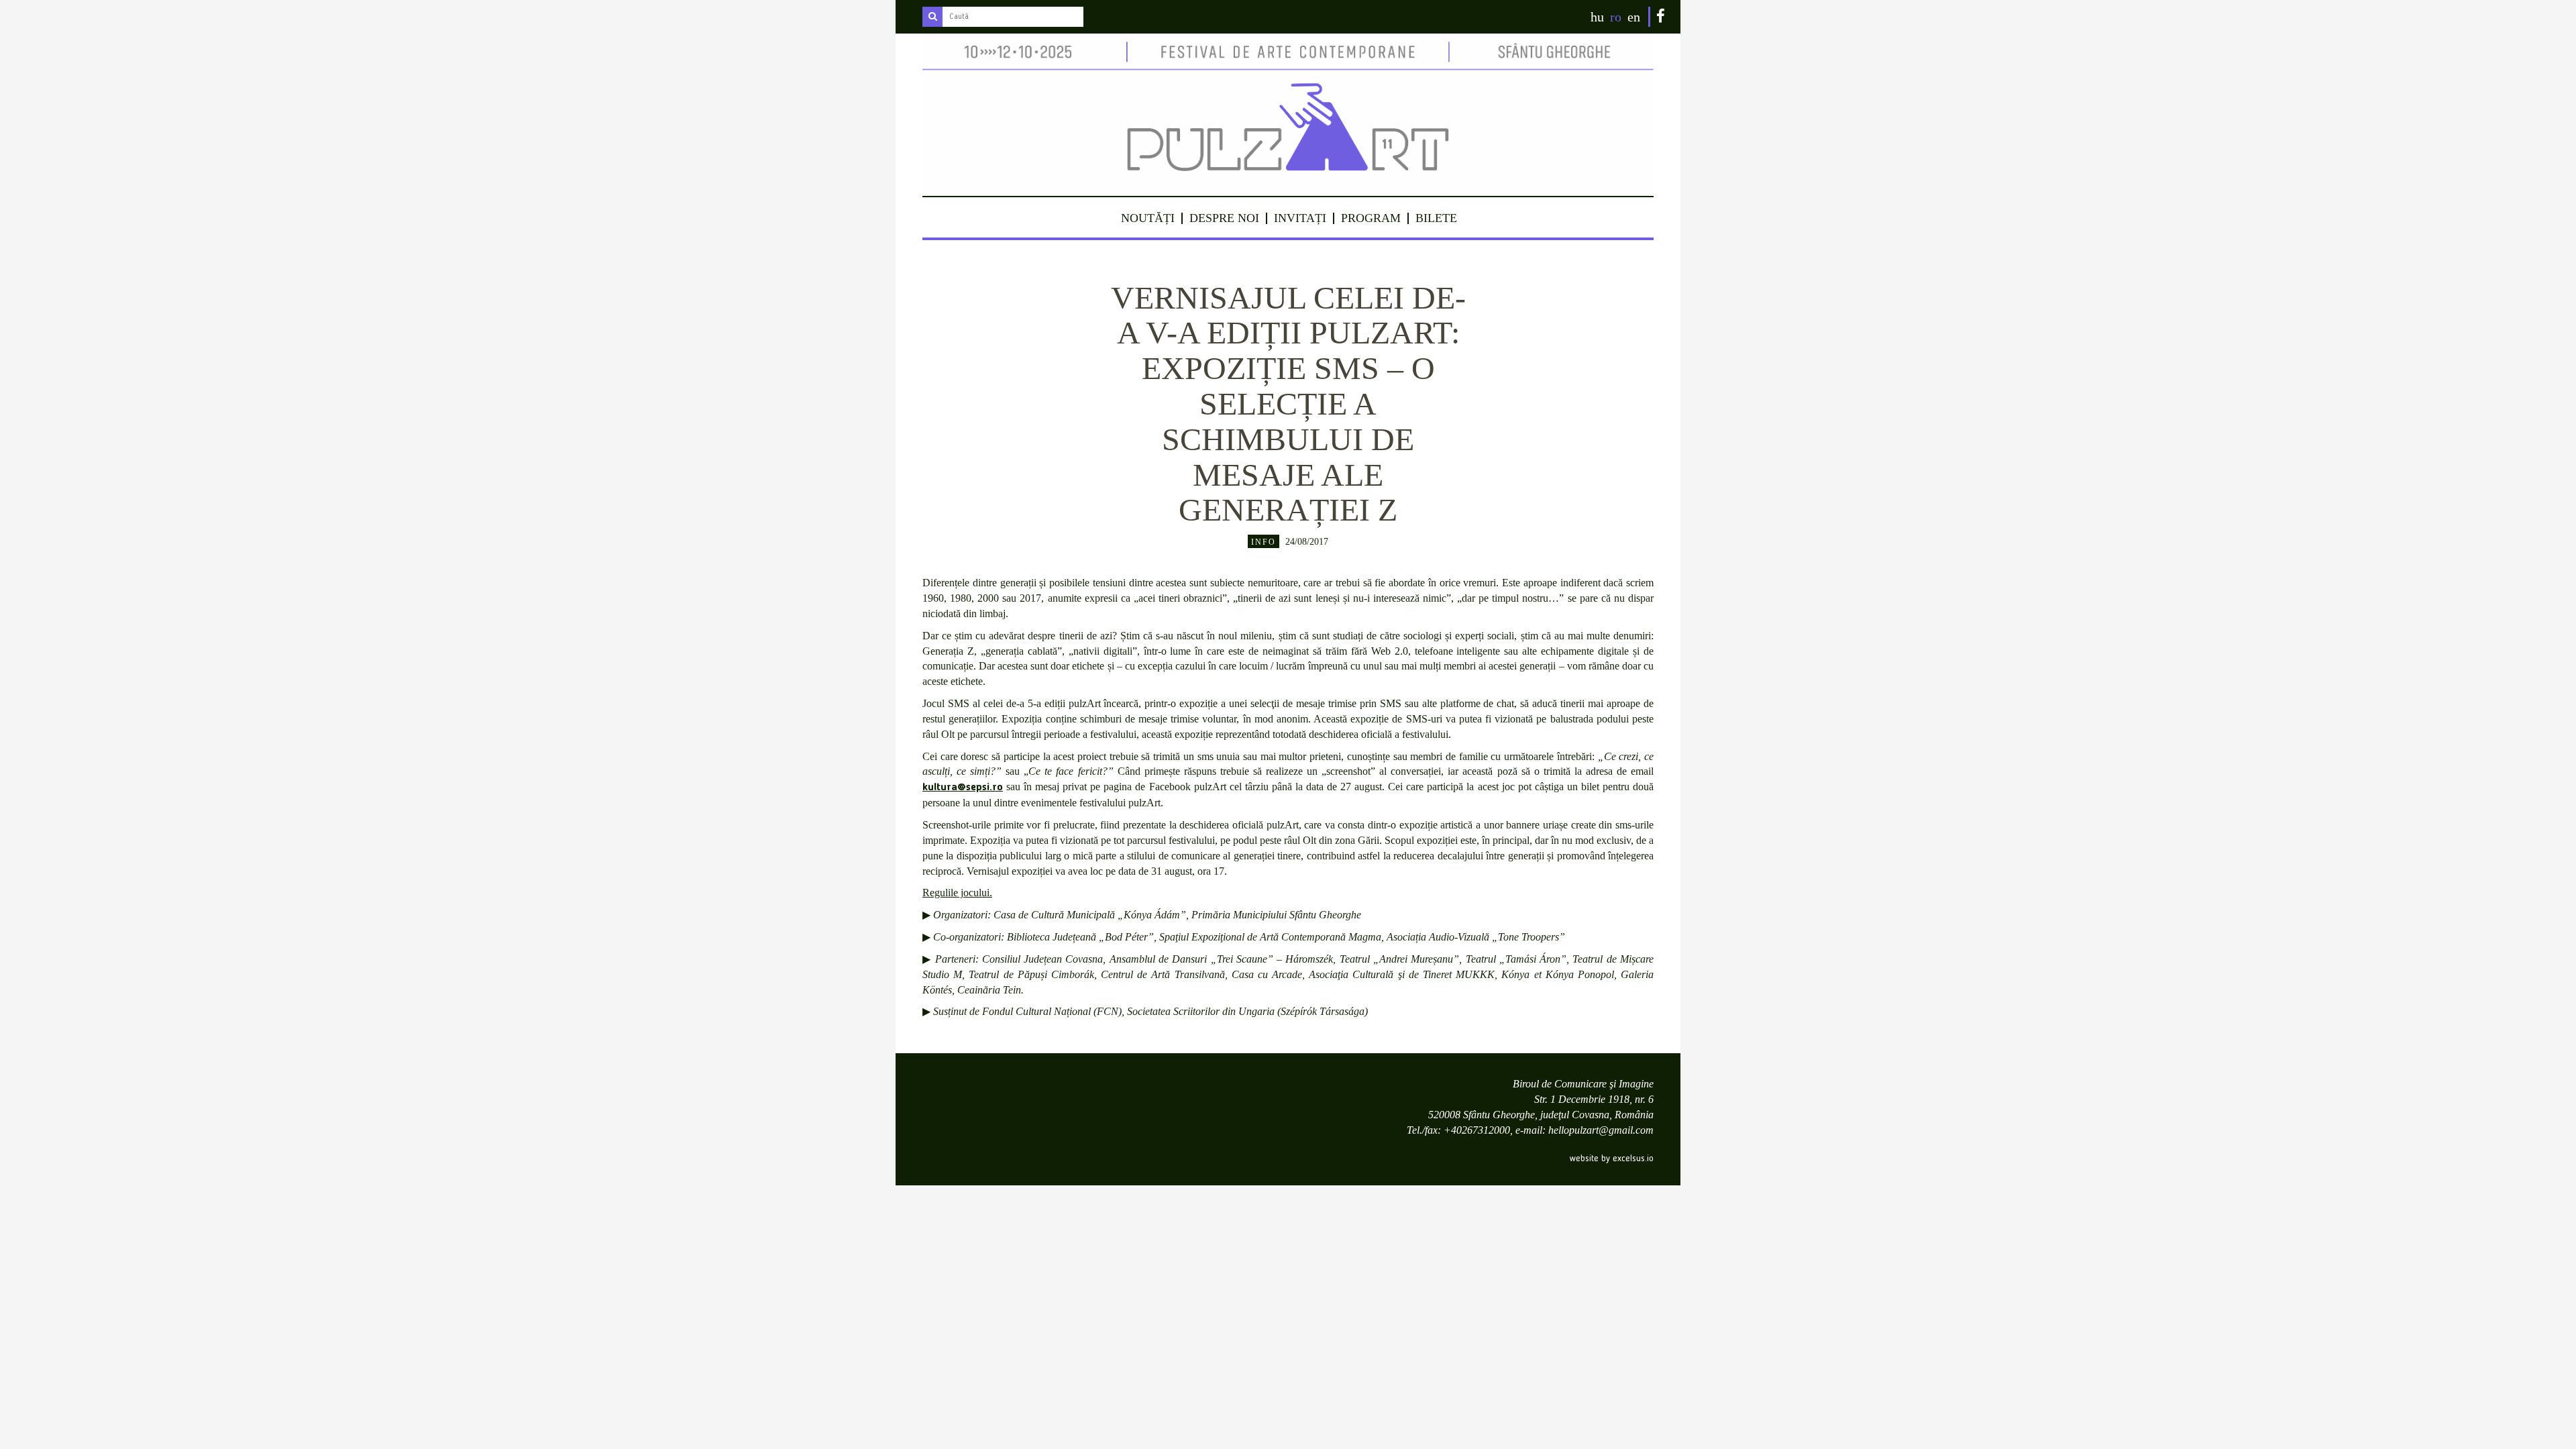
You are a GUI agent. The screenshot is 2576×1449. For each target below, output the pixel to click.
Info (1264, 542)
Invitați (1300, 218)
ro (1616, 17)
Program (1371, 218)
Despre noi (1224, 218)
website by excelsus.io (1612, 1159)
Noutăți (1148, 218)
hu (1597, 17)
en (1634, 17)
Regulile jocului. (957, 893)
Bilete (1436, 218)
